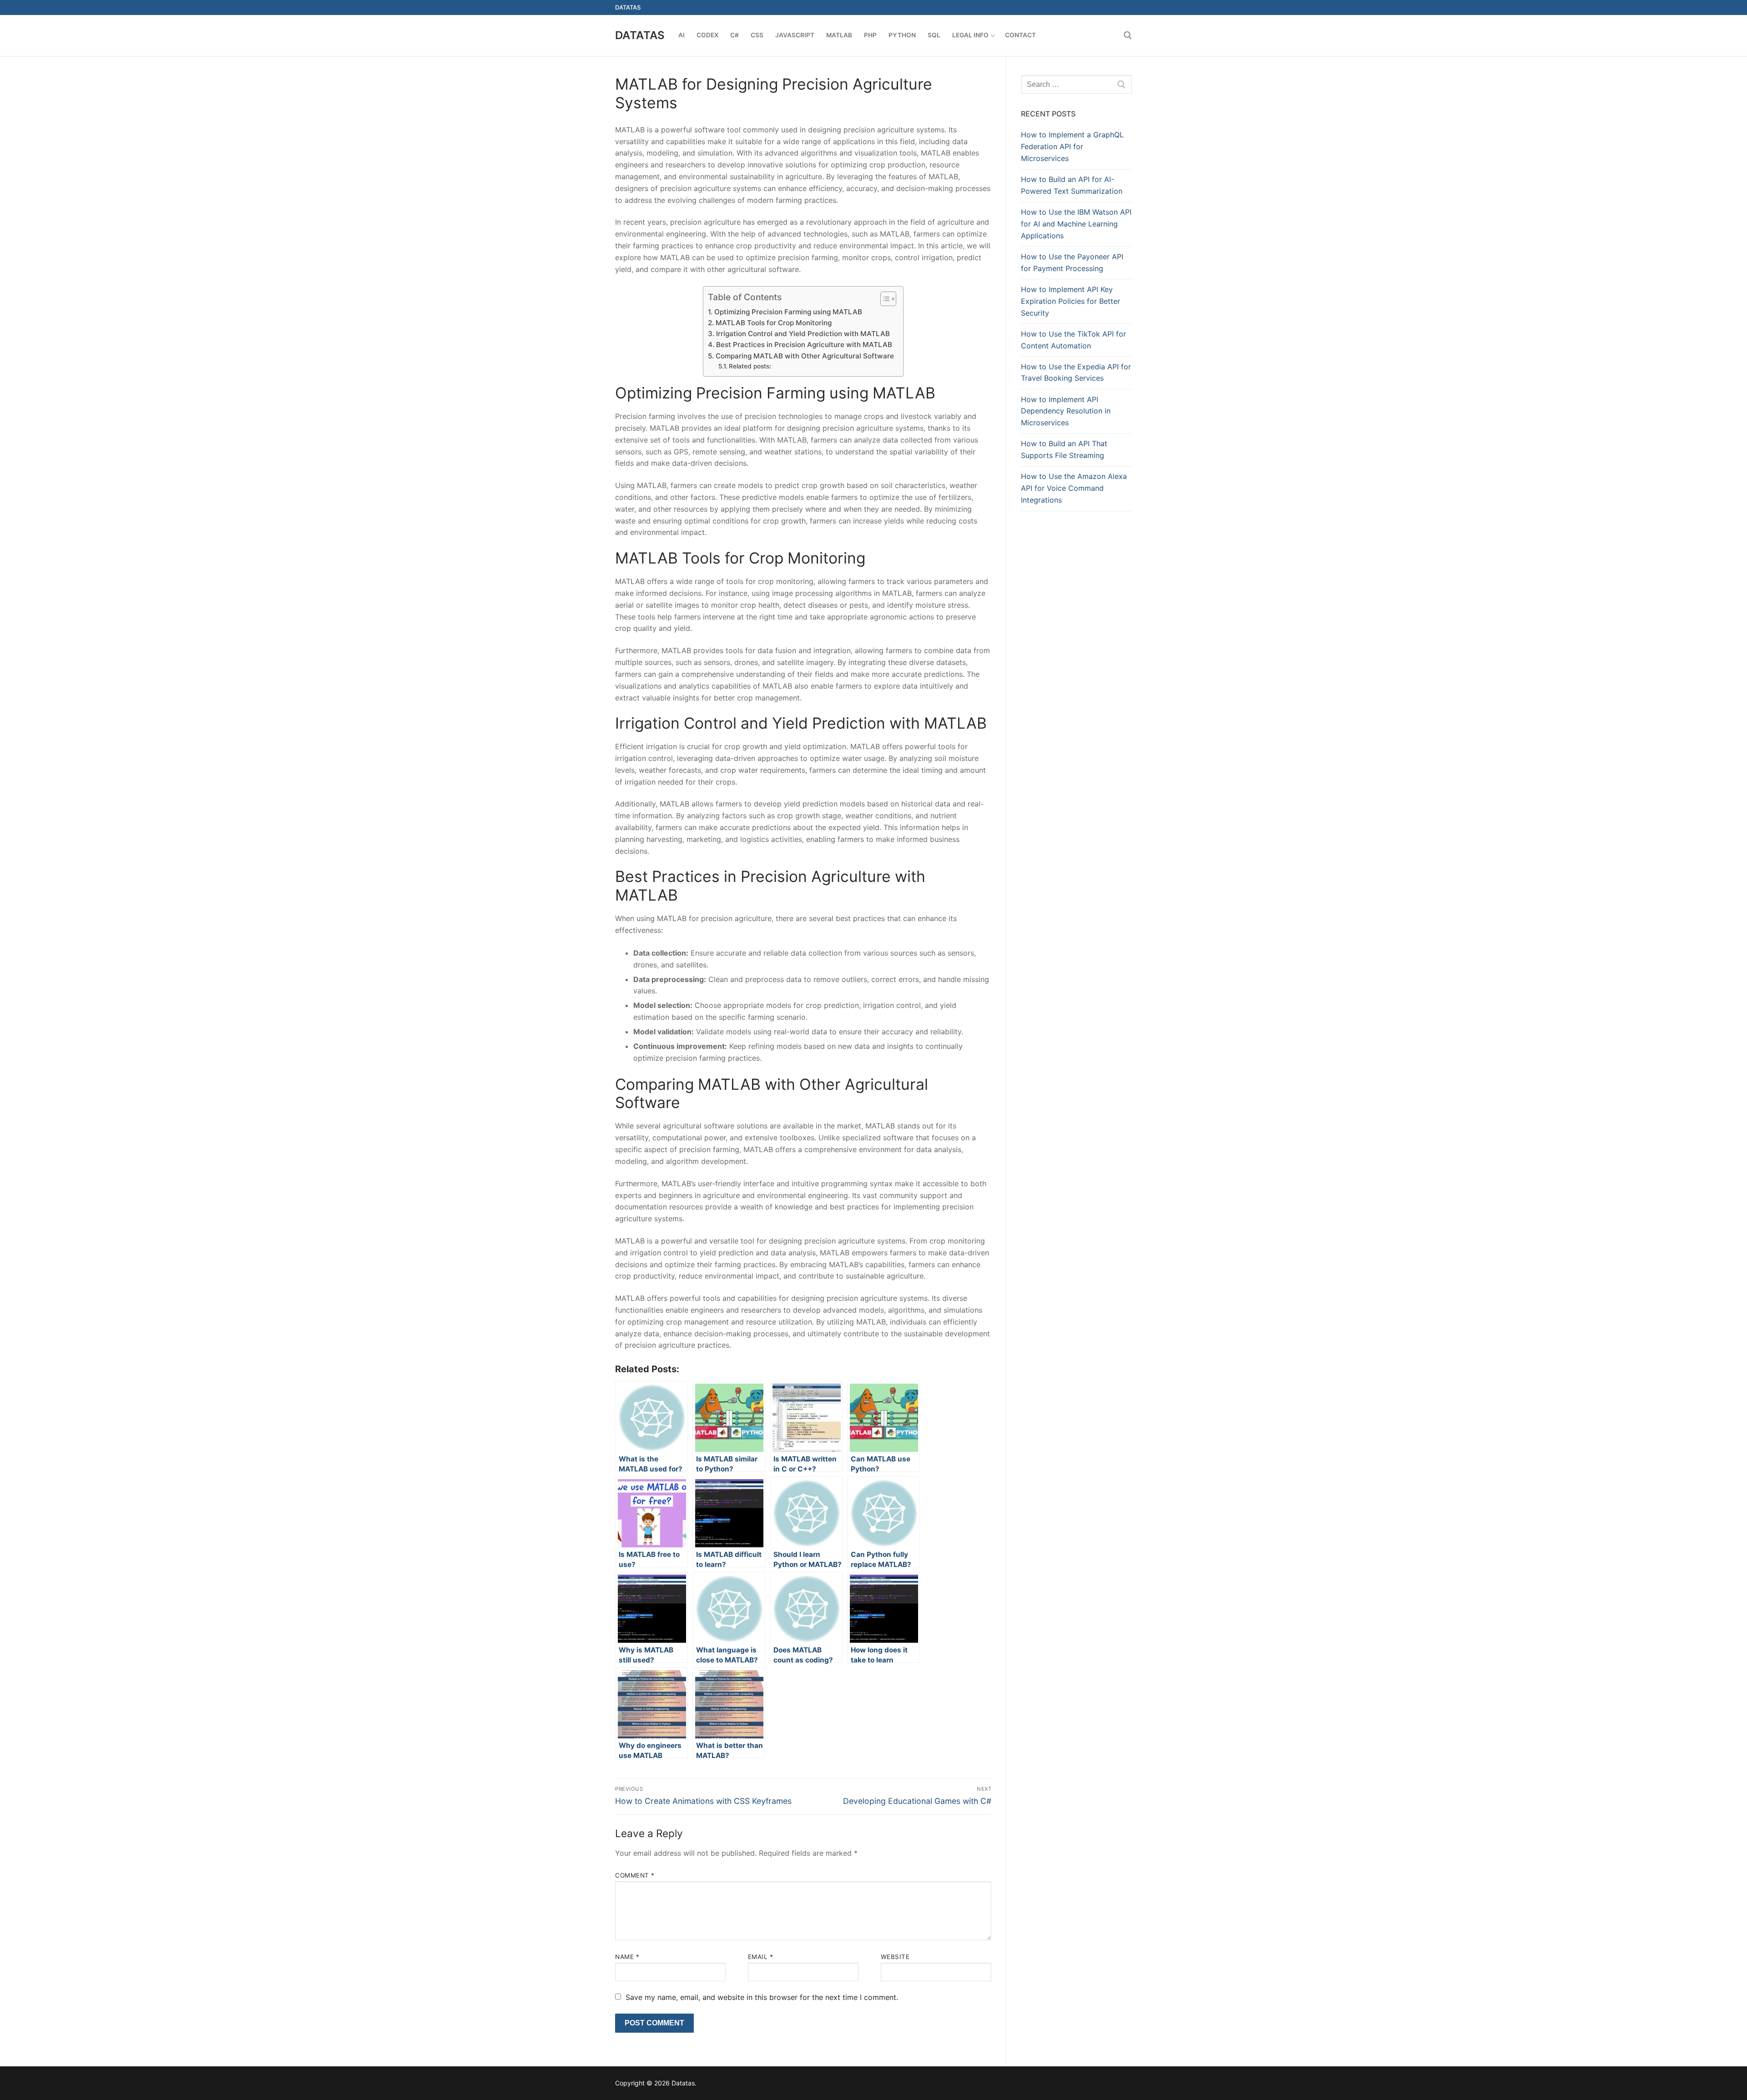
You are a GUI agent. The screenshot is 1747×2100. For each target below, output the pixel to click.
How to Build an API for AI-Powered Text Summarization (1072, 185)
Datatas (640, 35)
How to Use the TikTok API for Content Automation (1073, 340)
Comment (635, 1875)
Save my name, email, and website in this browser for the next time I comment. (762, 1997)
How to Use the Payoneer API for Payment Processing (1072, 262)
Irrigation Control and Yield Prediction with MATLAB (803, 334)
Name (627, 1957)
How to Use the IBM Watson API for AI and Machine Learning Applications (1076, 224)
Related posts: (750, 366)
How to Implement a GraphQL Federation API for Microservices (1072, 146)
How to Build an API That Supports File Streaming (1064, 449)
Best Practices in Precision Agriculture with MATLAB (804, 345)
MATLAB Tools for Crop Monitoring (773, 323)
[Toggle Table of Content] (884, 299)
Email (761, 1957)
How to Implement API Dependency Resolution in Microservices (1066, 411)
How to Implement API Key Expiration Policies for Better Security (1070, 301)
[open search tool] (1128, 35)
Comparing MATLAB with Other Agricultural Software (805, 356)
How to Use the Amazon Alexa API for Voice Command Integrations (1074, 488)
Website (895, 1957)
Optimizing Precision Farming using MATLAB (788, 312)
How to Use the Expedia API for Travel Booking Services (1076, 373)
